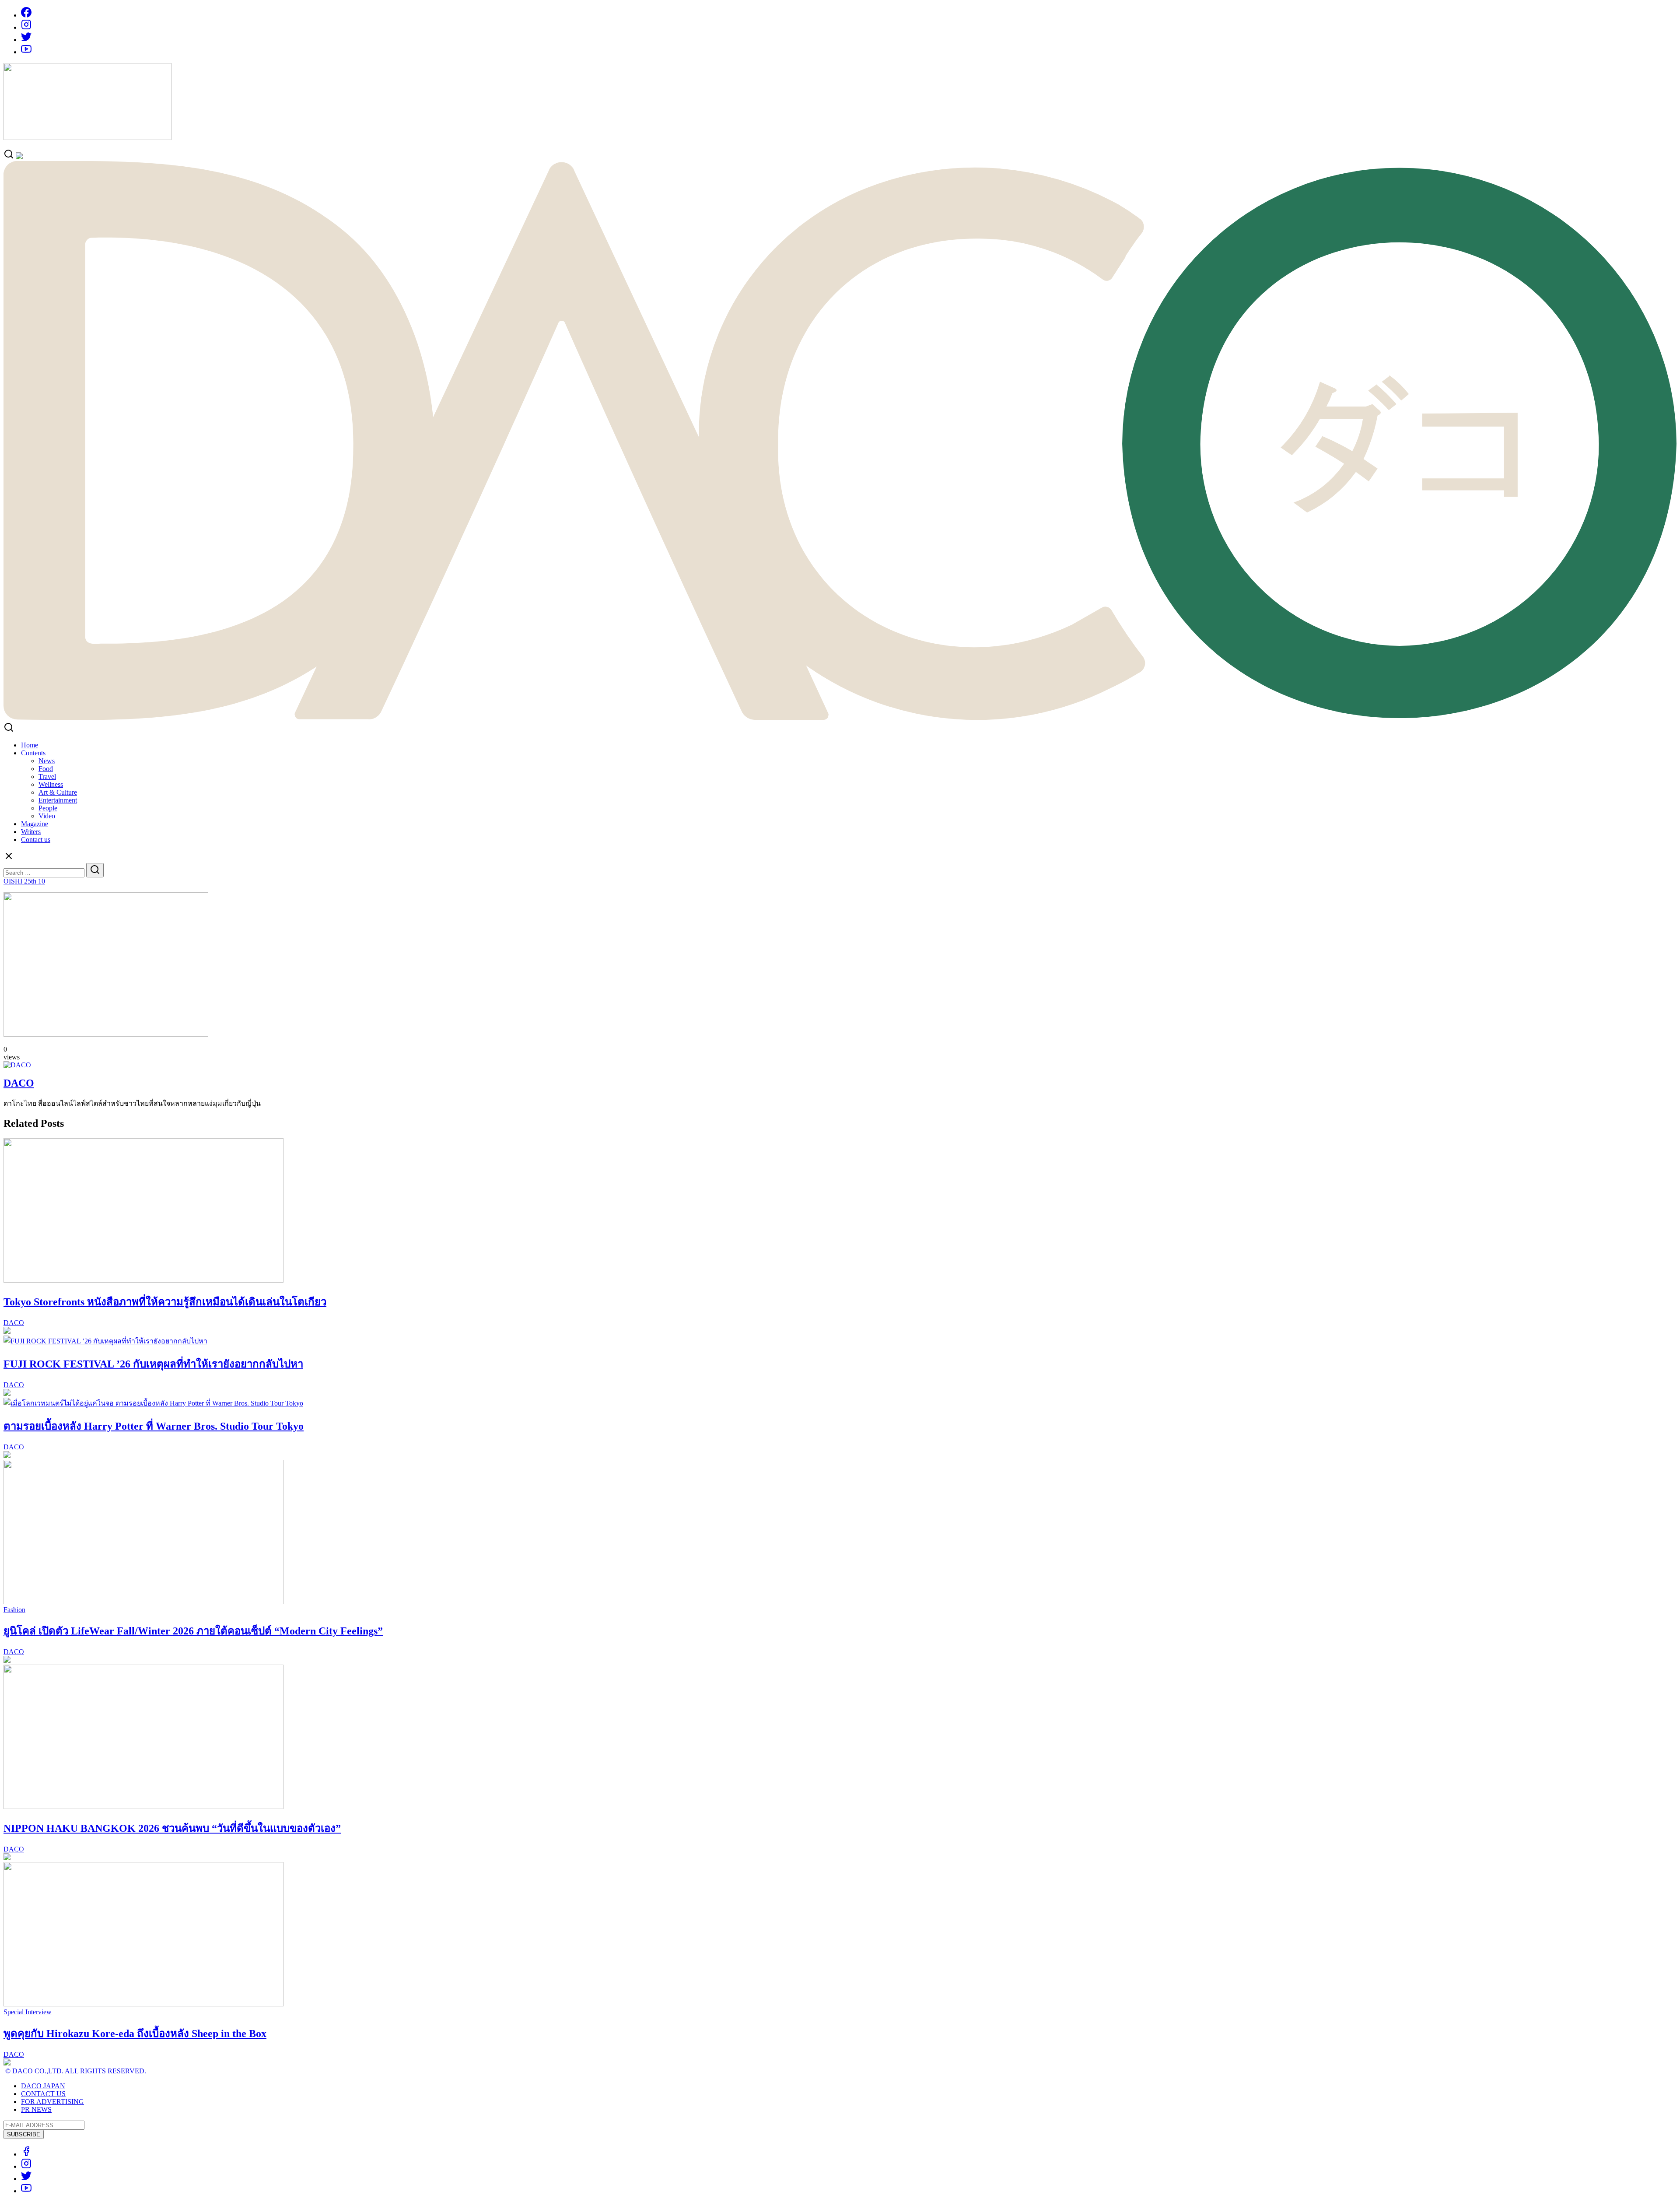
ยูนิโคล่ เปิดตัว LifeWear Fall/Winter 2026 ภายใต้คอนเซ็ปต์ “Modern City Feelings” (193, 1631)
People (48, 808)
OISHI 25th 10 (24, 881)
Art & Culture (58, 792)
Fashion (14, 1610)
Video (47, 816)
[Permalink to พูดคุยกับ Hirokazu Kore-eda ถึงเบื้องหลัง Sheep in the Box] (143, 2004)
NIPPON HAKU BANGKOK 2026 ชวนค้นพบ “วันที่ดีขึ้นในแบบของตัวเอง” (172, 1828)
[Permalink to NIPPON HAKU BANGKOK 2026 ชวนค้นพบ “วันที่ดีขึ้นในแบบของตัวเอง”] (143, 1807)
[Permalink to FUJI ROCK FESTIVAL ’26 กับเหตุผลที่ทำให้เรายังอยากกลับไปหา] (105, 1341)
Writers (31, 832)
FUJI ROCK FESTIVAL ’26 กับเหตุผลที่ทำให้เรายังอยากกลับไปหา (153, 1364)
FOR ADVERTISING (52, 2102)
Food (46, 769)
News (47, 761)
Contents (33, 753)
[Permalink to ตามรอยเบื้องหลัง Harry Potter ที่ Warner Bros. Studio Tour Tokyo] (153, 1403)
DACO (19, 1083)
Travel (47, 777)
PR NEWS (36, 2109)
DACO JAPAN (43, 2086)
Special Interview (28, 2012)
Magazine (35, 824)
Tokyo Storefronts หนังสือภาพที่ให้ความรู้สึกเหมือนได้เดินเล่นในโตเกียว (165, 1302)
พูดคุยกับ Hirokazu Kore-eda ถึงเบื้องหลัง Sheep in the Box (135, 2034)
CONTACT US (43, 2094)
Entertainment (58, 800)
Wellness (51, 784)
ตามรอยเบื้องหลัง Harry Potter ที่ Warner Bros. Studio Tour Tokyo (154, 1426)
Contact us (36, 840)
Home (30, 745)
